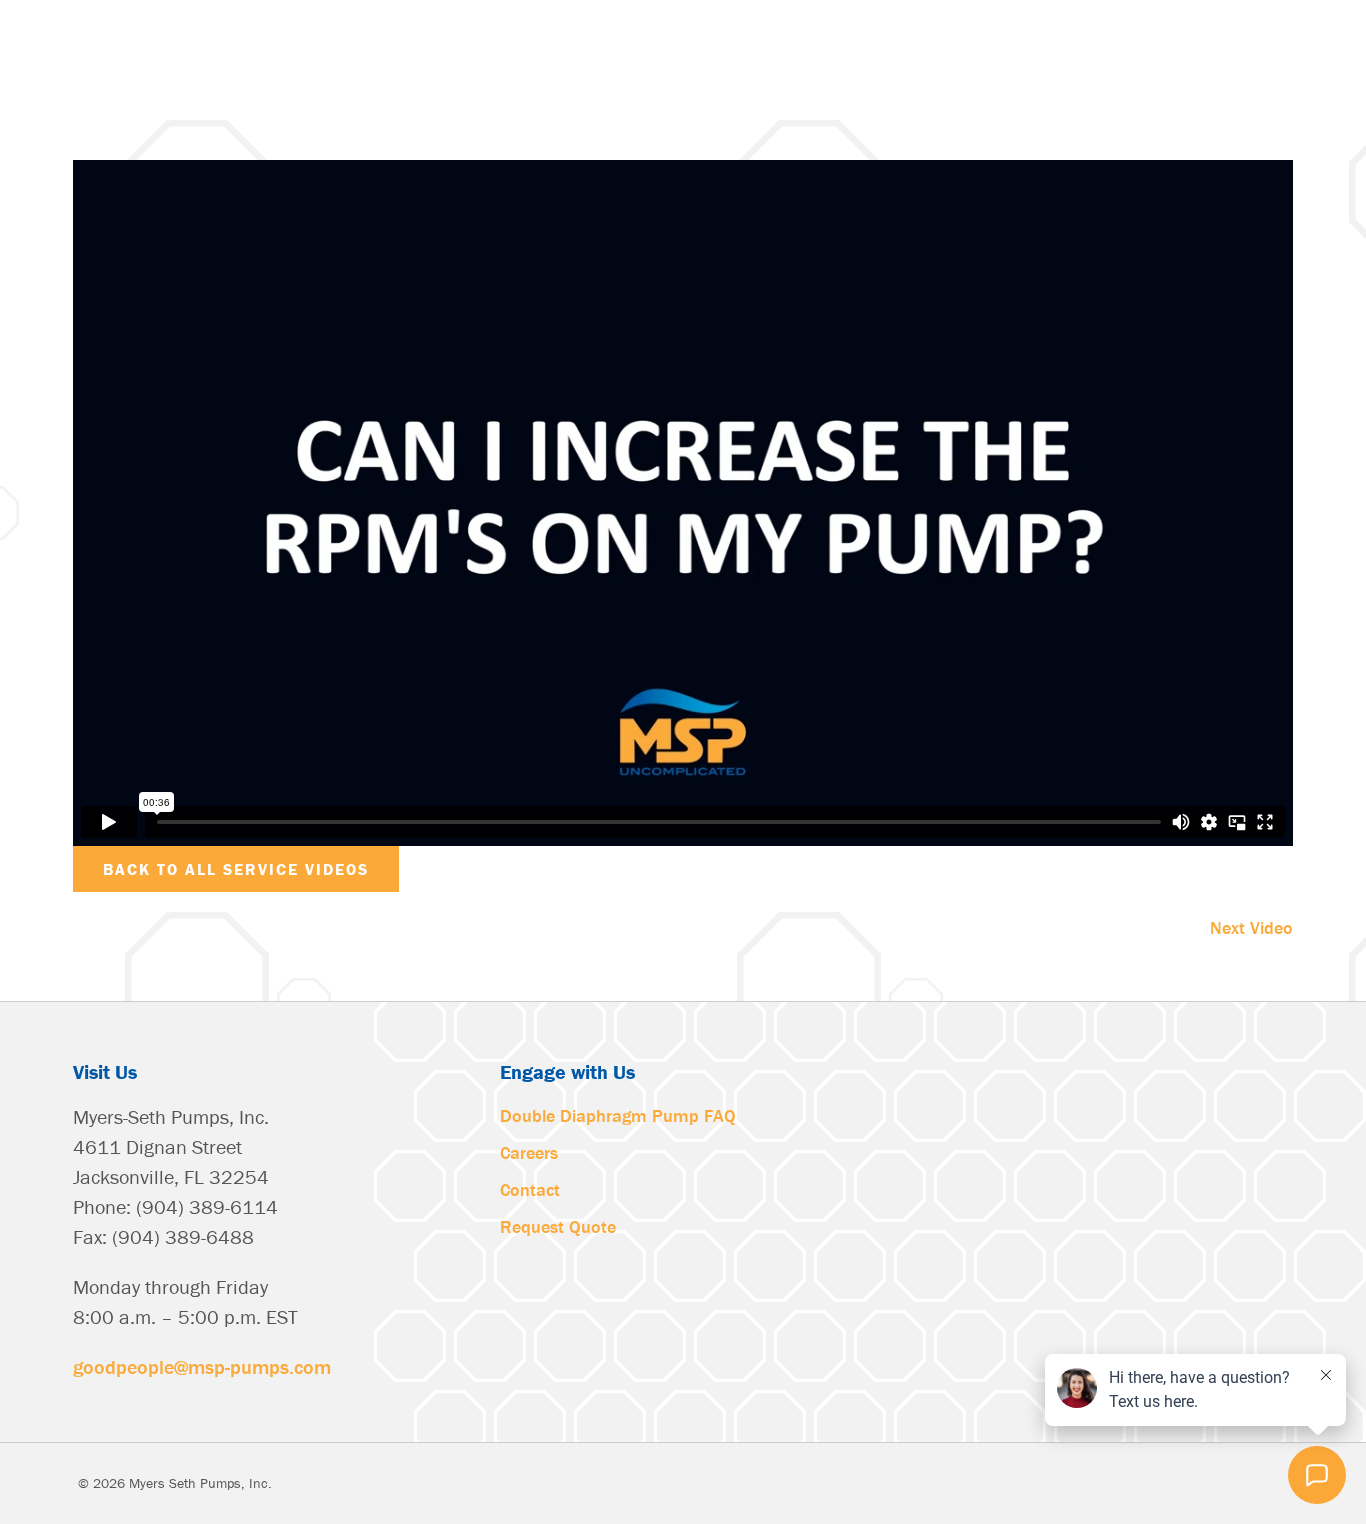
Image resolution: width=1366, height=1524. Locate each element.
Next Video (1251, 927)
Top (42, 1481)
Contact (530, 1189)
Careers (529, 1152)
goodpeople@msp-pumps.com (202, 1366)
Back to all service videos (236, 869)
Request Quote (558, 1226)
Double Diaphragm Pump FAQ (618, 1115)
